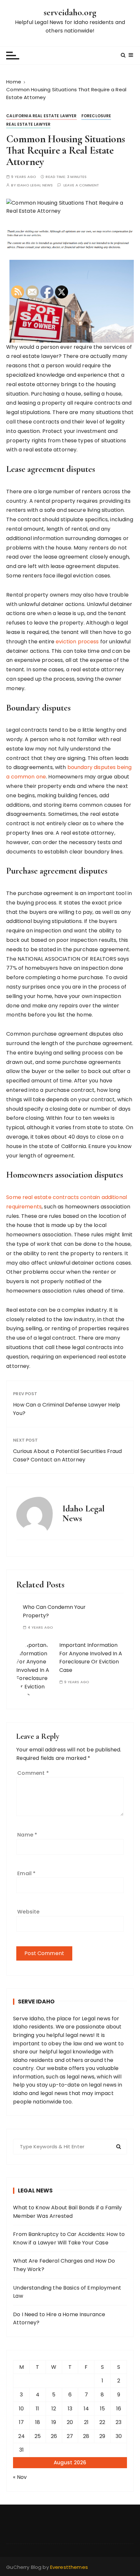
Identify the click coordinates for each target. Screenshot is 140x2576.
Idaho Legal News (35, 185)
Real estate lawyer (28, 124)
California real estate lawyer (41, 116)
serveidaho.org (70, 12)
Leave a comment (81, 185)
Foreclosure (96, 116)
